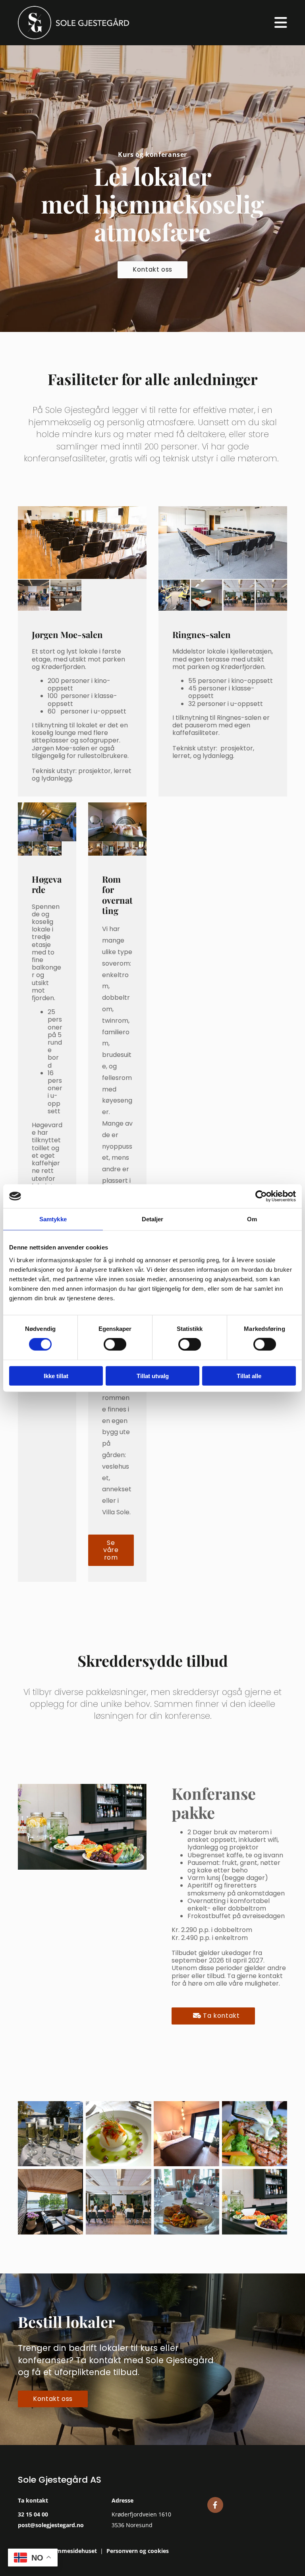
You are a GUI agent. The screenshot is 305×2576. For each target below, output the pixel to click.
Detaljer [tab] (153, 1219)
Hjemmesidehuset (72, 2551)
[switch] (115, 1344)
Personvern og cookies (138, 2551)
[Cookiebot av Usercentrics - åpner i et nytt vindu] (261, 1196)
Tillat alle (249, 1376)
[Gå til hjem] (82, 23)
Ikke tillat (56, 1376)
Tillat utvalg (153, 1376)
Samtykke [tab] (53, 1219)
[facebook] (215, 2505)
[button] (152, 270)
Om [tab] (252, 1219)
